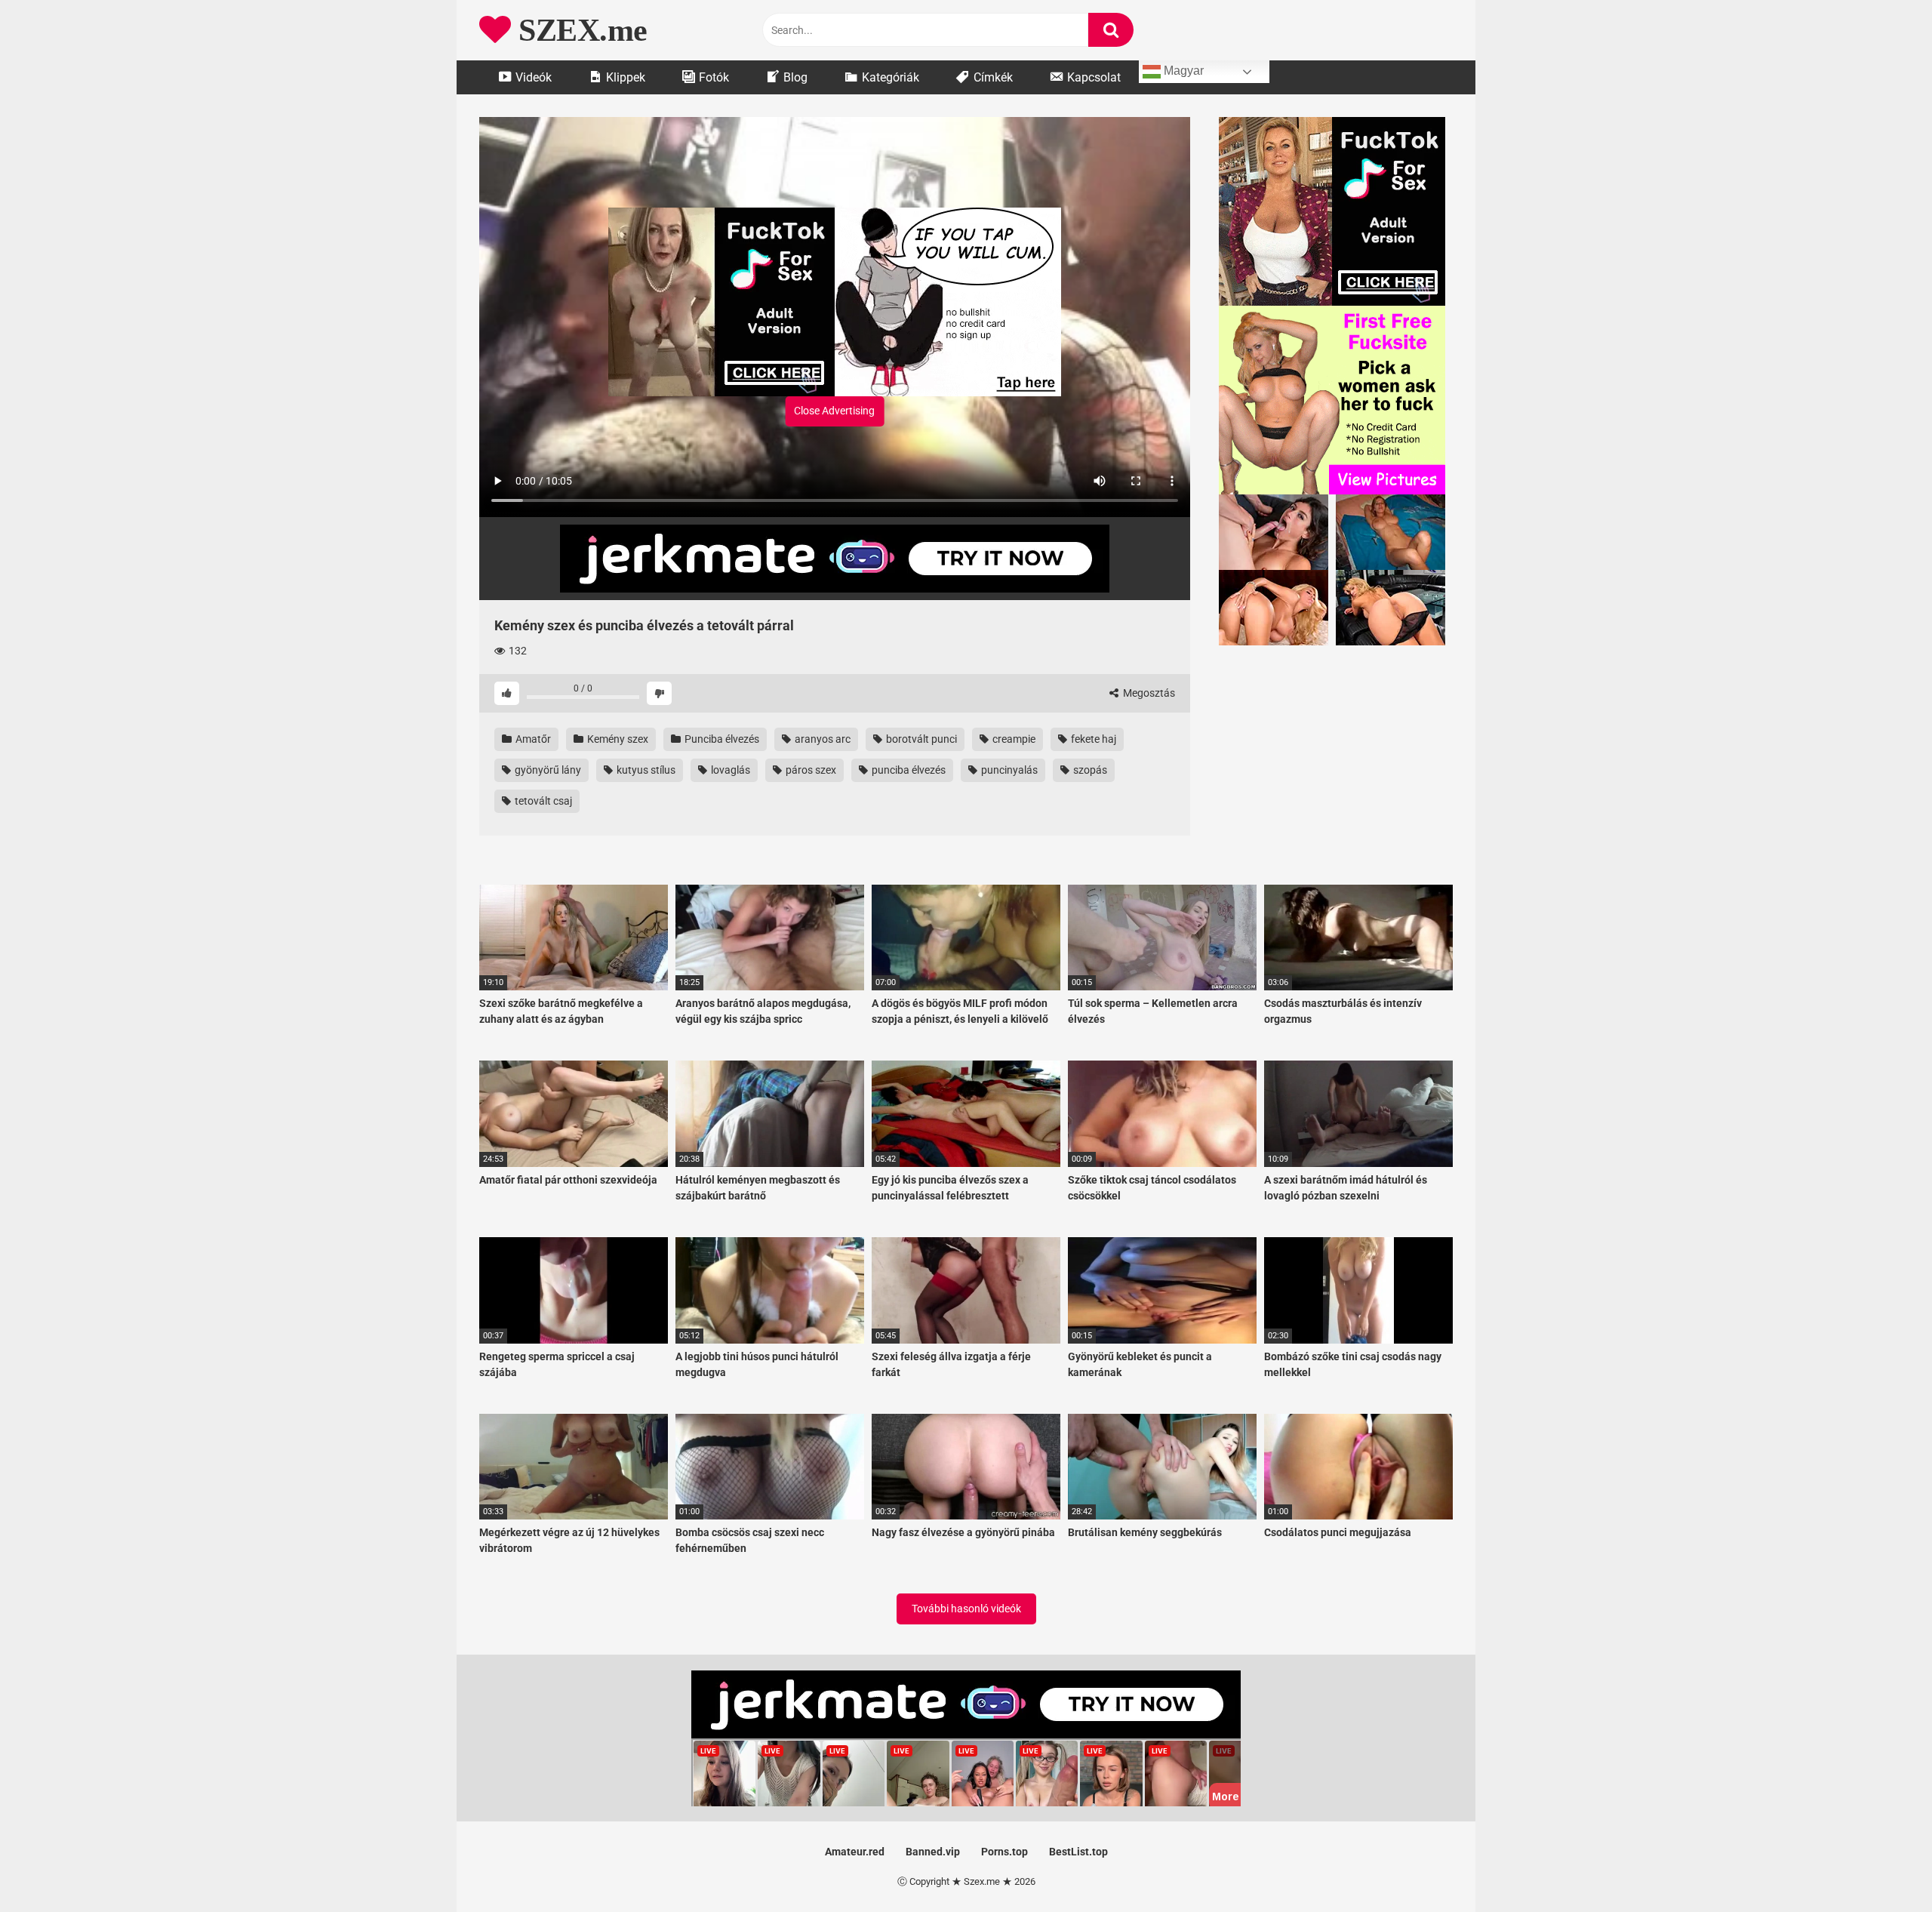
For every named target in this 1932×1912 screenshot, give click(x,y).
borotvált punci (920, 739)
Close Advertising (834, 411)
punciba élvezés (908, 770)
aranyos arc (821, 739)
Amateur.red (855, 1852)
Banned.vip (933, 1852)
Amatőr (532, 739)
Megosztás (1148, 693)
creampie (1013, 739)
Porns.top (1004, 1852)
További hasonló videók (966, 1609)
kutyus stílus (645, 770)
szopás (1089, 770)
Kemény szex (617, 739)
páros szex (810, 770)
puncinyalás (1008, 770)
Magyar (1182, 71)
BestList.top (1078, 1852)
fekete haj (1092, 739)
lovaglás (729, 770)
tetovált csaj (542, 801)
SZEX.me (579, 30)
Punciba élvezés (721, 739)
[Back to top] (1881, 1866)
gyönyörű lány (547, 770)
